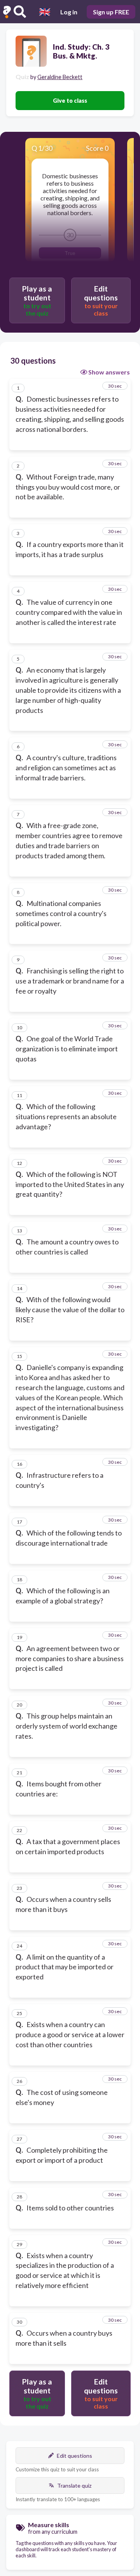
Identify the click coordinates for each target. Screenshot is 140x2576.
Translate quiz (74, 2485)
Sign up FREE (111, 12)
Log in (69, 12)
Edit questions (74, 2456)
